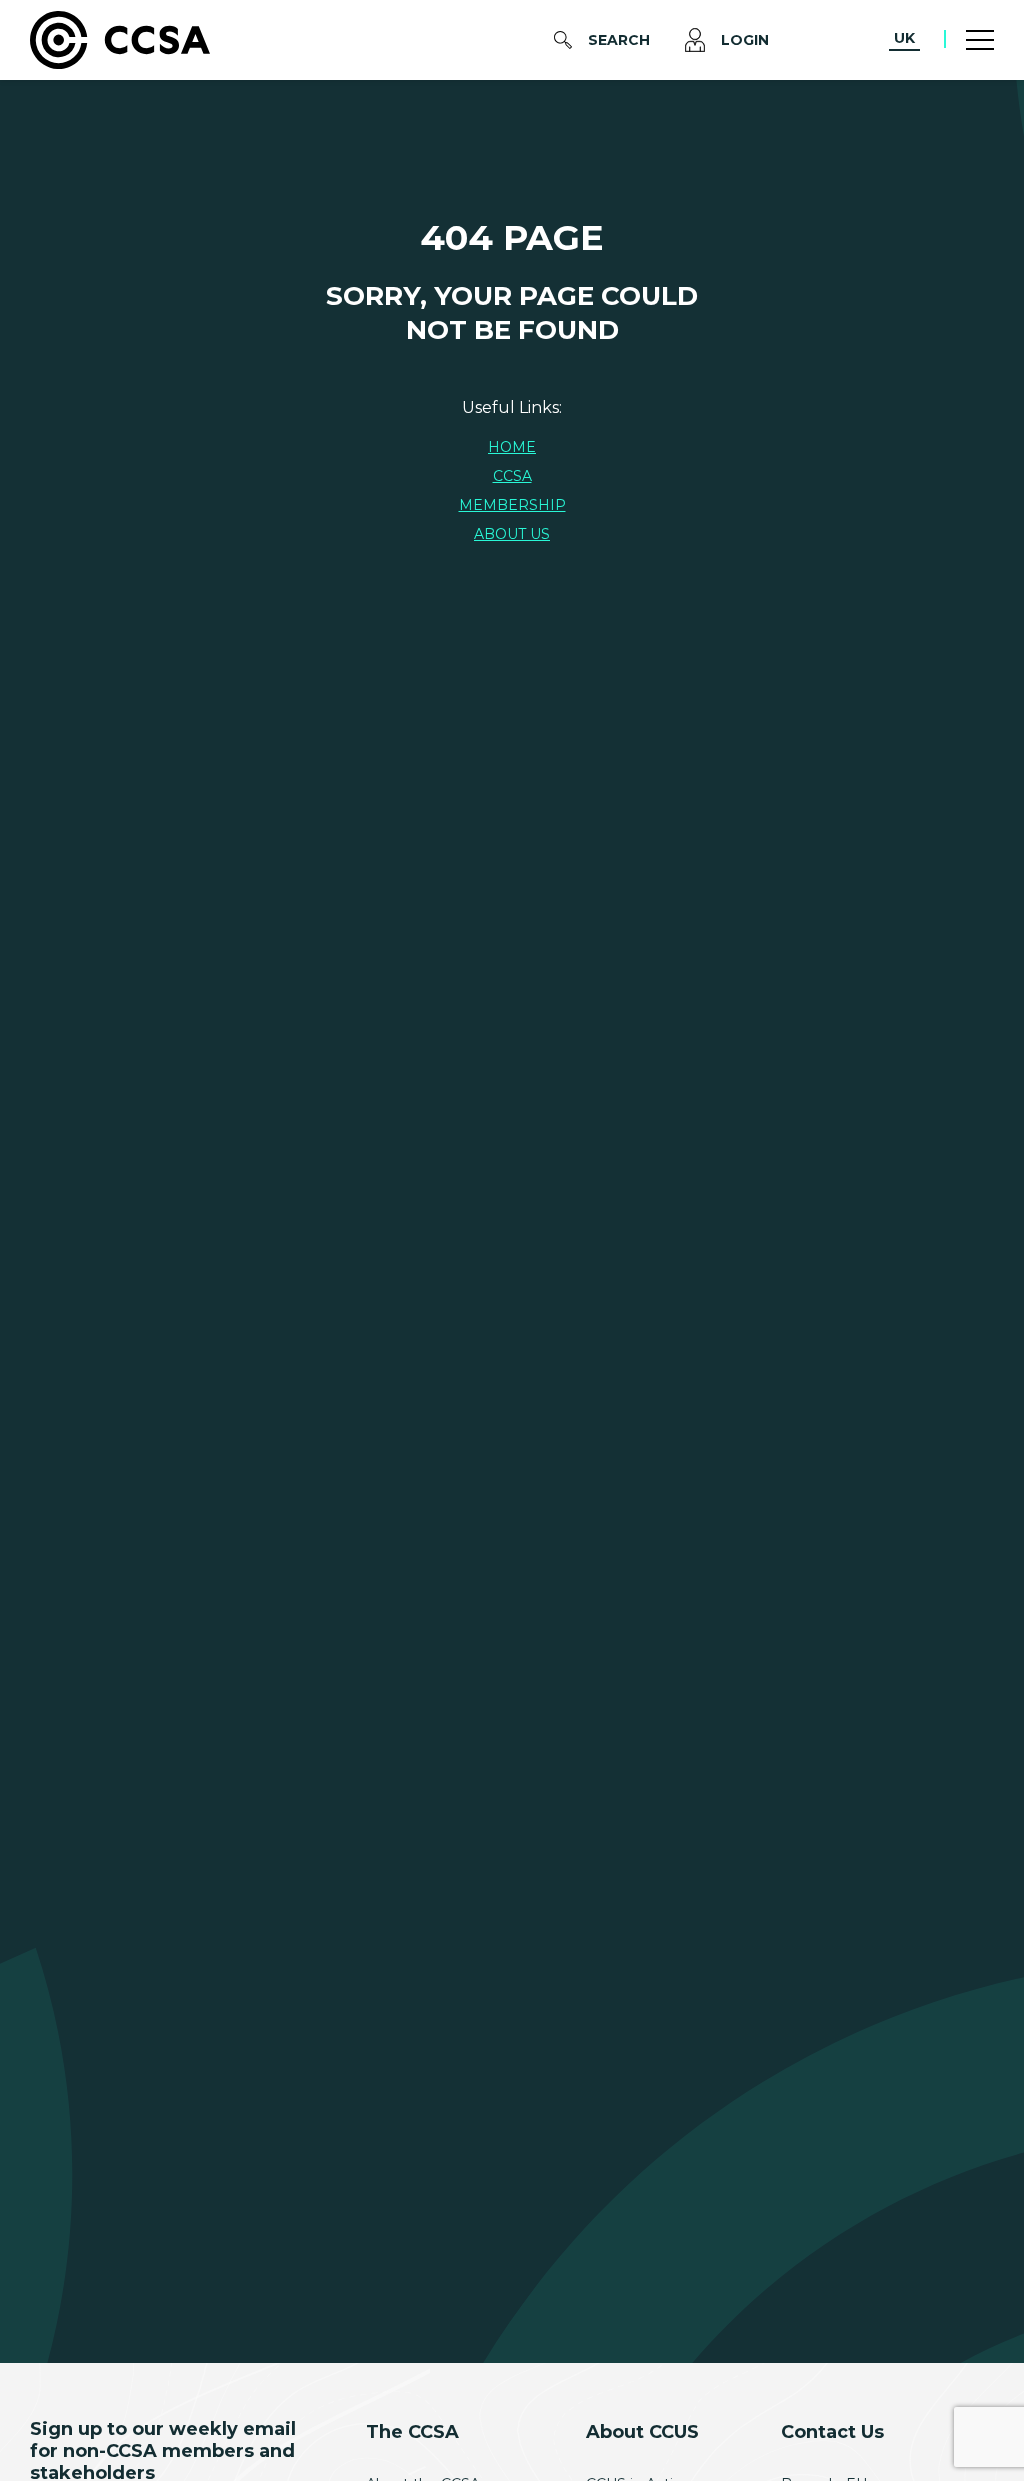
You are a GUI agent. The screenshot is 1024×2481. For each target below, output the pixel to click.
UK (904, 38)
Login (745, 40)
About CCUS (642, 2432)
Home (512, 447)
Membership (512, 505)
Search (619, 40)
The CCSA (412, 2432)
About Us (512, 534)
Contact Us (832, 2432)
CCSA (512, 476)
